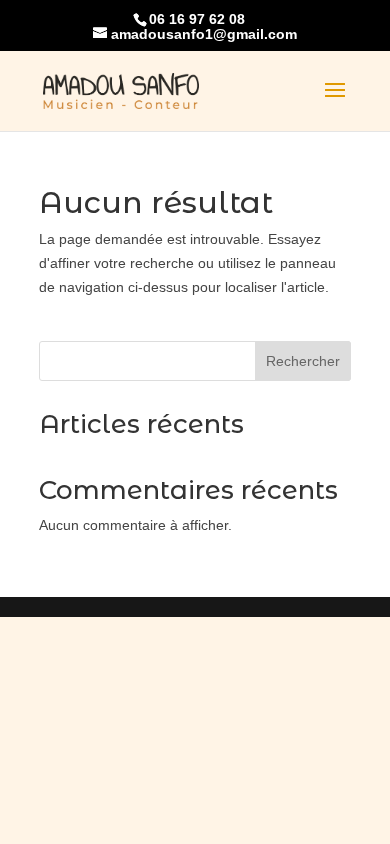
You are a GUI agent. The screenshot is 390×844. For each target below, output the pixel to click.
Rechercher (303, 361)
